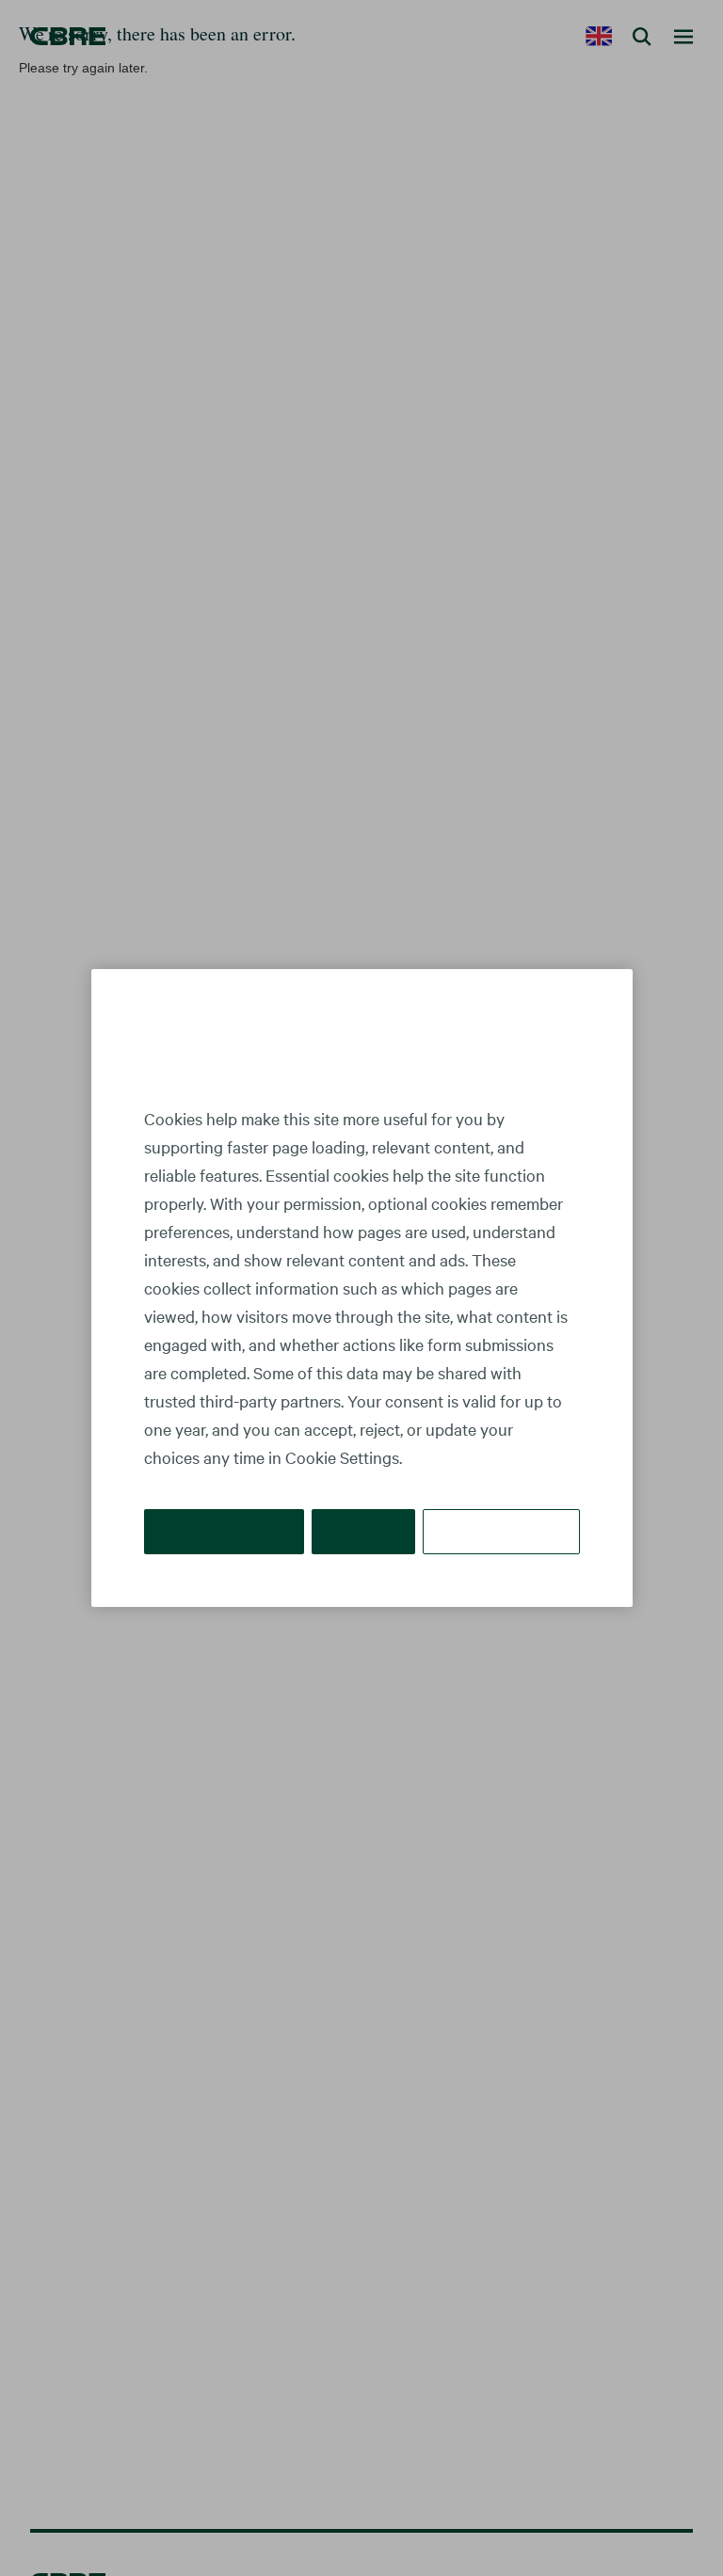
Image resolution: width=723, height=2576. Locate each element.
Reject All (366, 1531)
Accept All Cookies (225, 1531)
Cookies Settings (503, 1531)
